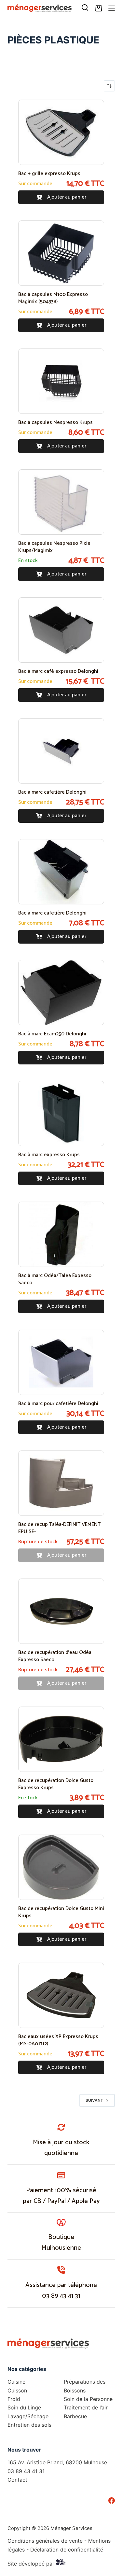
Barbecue (75, 2416)
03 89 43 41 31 (61, 2296)
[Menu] (112, 8)
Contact (17, 2480)
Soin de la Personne (88, 2399)
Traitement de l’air (86, 2407)
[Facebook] (112, 2501)
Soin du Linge (24, 2407)
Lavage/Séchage (28, 2416)
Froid (14, 2399)
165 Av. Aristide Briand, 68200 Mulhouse (57, 2462)
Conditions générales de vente (45, 2541)
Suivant (94, 2100)
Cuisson (17, 2390)
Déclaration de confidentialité (67, 2550)
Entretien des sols (29, 2425)
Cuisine (16, 2382)
